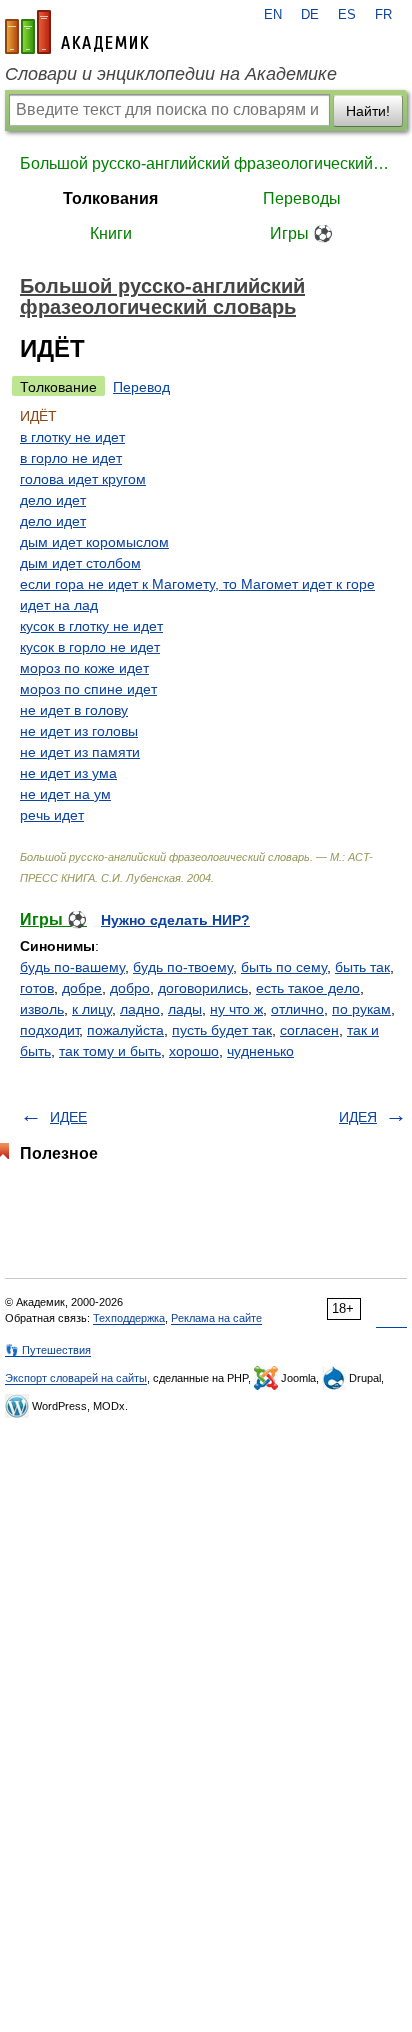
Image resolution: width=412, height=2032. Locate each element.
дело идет (53, 500)
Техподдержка (129, 1318)
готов (37, 988)
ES (347, 15)
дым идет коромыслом (94, 542)
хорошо (194, 1051)
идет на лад (59, 605)
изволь (42, 1009)
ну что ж (236, 1009)
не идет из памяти (80, 752)
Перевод (141, 387)
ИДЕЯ (358, 1117)
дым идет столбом (80, 563)
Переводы (302, 198)
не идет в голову (74, 710)
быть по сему (284, 967)
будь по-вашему (72, 967)
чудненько (260, 1051)
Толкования (110, 198)
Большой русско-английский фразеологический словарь (206, 163)
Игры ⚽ (301, 233)
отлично (297, 1009)
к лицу (92, 1009)
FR (383, 15)
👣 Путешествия (48, 1350)
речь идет (52, 815)
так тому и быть (110, 1051)
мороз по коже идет (84, 668)
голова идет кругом (83, 479)
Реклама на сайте (216, 1318)
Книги (111, 233)
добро (130, 988)
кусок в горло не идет (90, 647)
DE (310, 15)
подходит (49, 1030)
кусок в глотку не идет (91, 626)
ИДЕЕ (68, 1117)
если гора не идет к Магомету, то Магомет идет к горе (197, 584)
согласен (309, 1030)
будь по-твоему (183, 967)
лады (185, 1009)
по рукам (361, 1009)
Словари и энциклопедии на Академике (171, 74)
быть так (362, 967)
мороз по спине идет (88, 689)
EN (273, 15)
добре (82, 988)
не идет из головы (79, 731)
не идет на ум (65, 794)
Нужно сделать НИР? (175, 920)
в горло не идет (71, 458)
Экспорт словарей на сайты (76, 1378)
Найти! (368, 111)
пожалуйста (125, 1030)
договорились (203, 988)
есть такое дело (308, 988)
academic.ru (77, 32)
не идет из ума (68, 773)
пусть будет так (222, 1030)
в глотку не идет (72, 437)
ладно (140, 1009)
